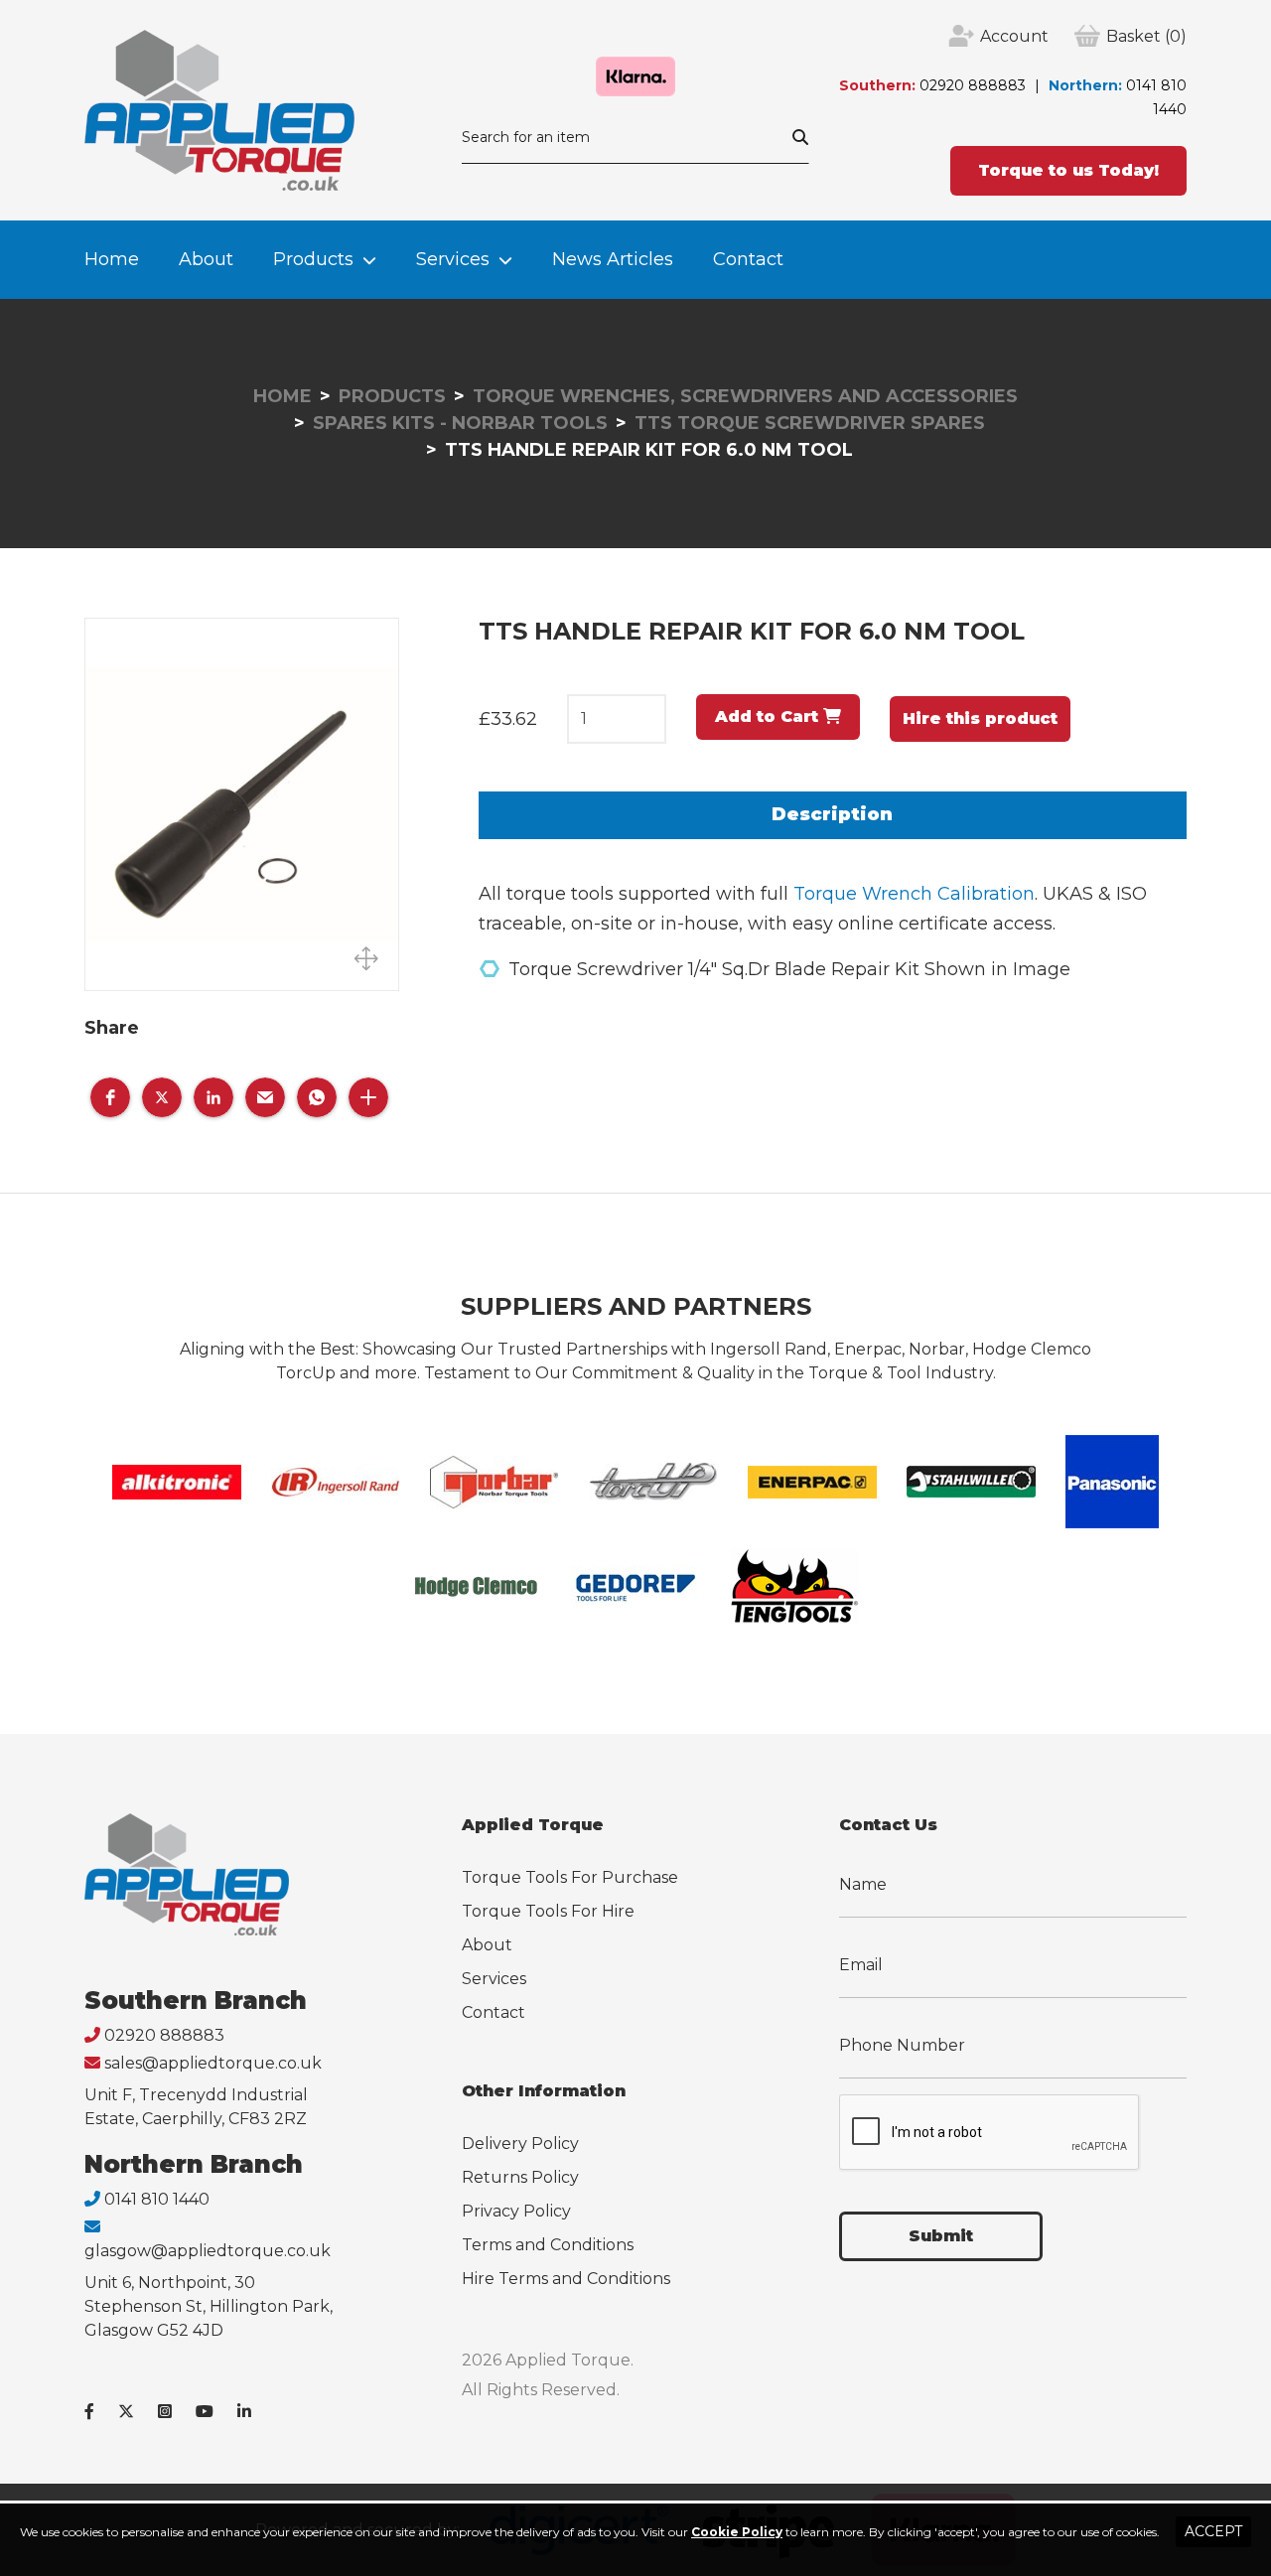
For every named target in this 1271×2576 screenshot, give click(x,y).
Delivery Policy (520, 2144)
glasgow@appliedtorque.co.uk (208, 2251)
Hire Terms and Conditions (566, 2279)
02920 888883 (973, 85)
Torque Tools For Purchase (570, 1877)
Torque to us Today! (1068, 170)
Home (112, 259)
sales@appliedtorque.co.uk (213, 2063)
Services (453, 259)
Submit (941, 2236)
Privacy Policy (516, 2211)
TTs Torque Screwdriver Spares (810, 423)
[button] (110, 1097)
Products (313, 259)
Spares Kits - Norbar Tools (460, 423)
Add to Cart (769, 716)
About (206, 259)
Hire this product (980, 718)
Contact (748, 259)
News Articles (613, 259)
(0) (1146, 36)
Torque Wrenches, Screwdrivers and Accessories (745, 396)
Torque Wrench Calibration (914, 894)
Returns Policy (520, 2177)
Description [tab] (832, 814)
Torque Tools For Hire (548, 1911)
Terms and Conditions (548, 2245)
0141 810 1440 (157, 2199)
